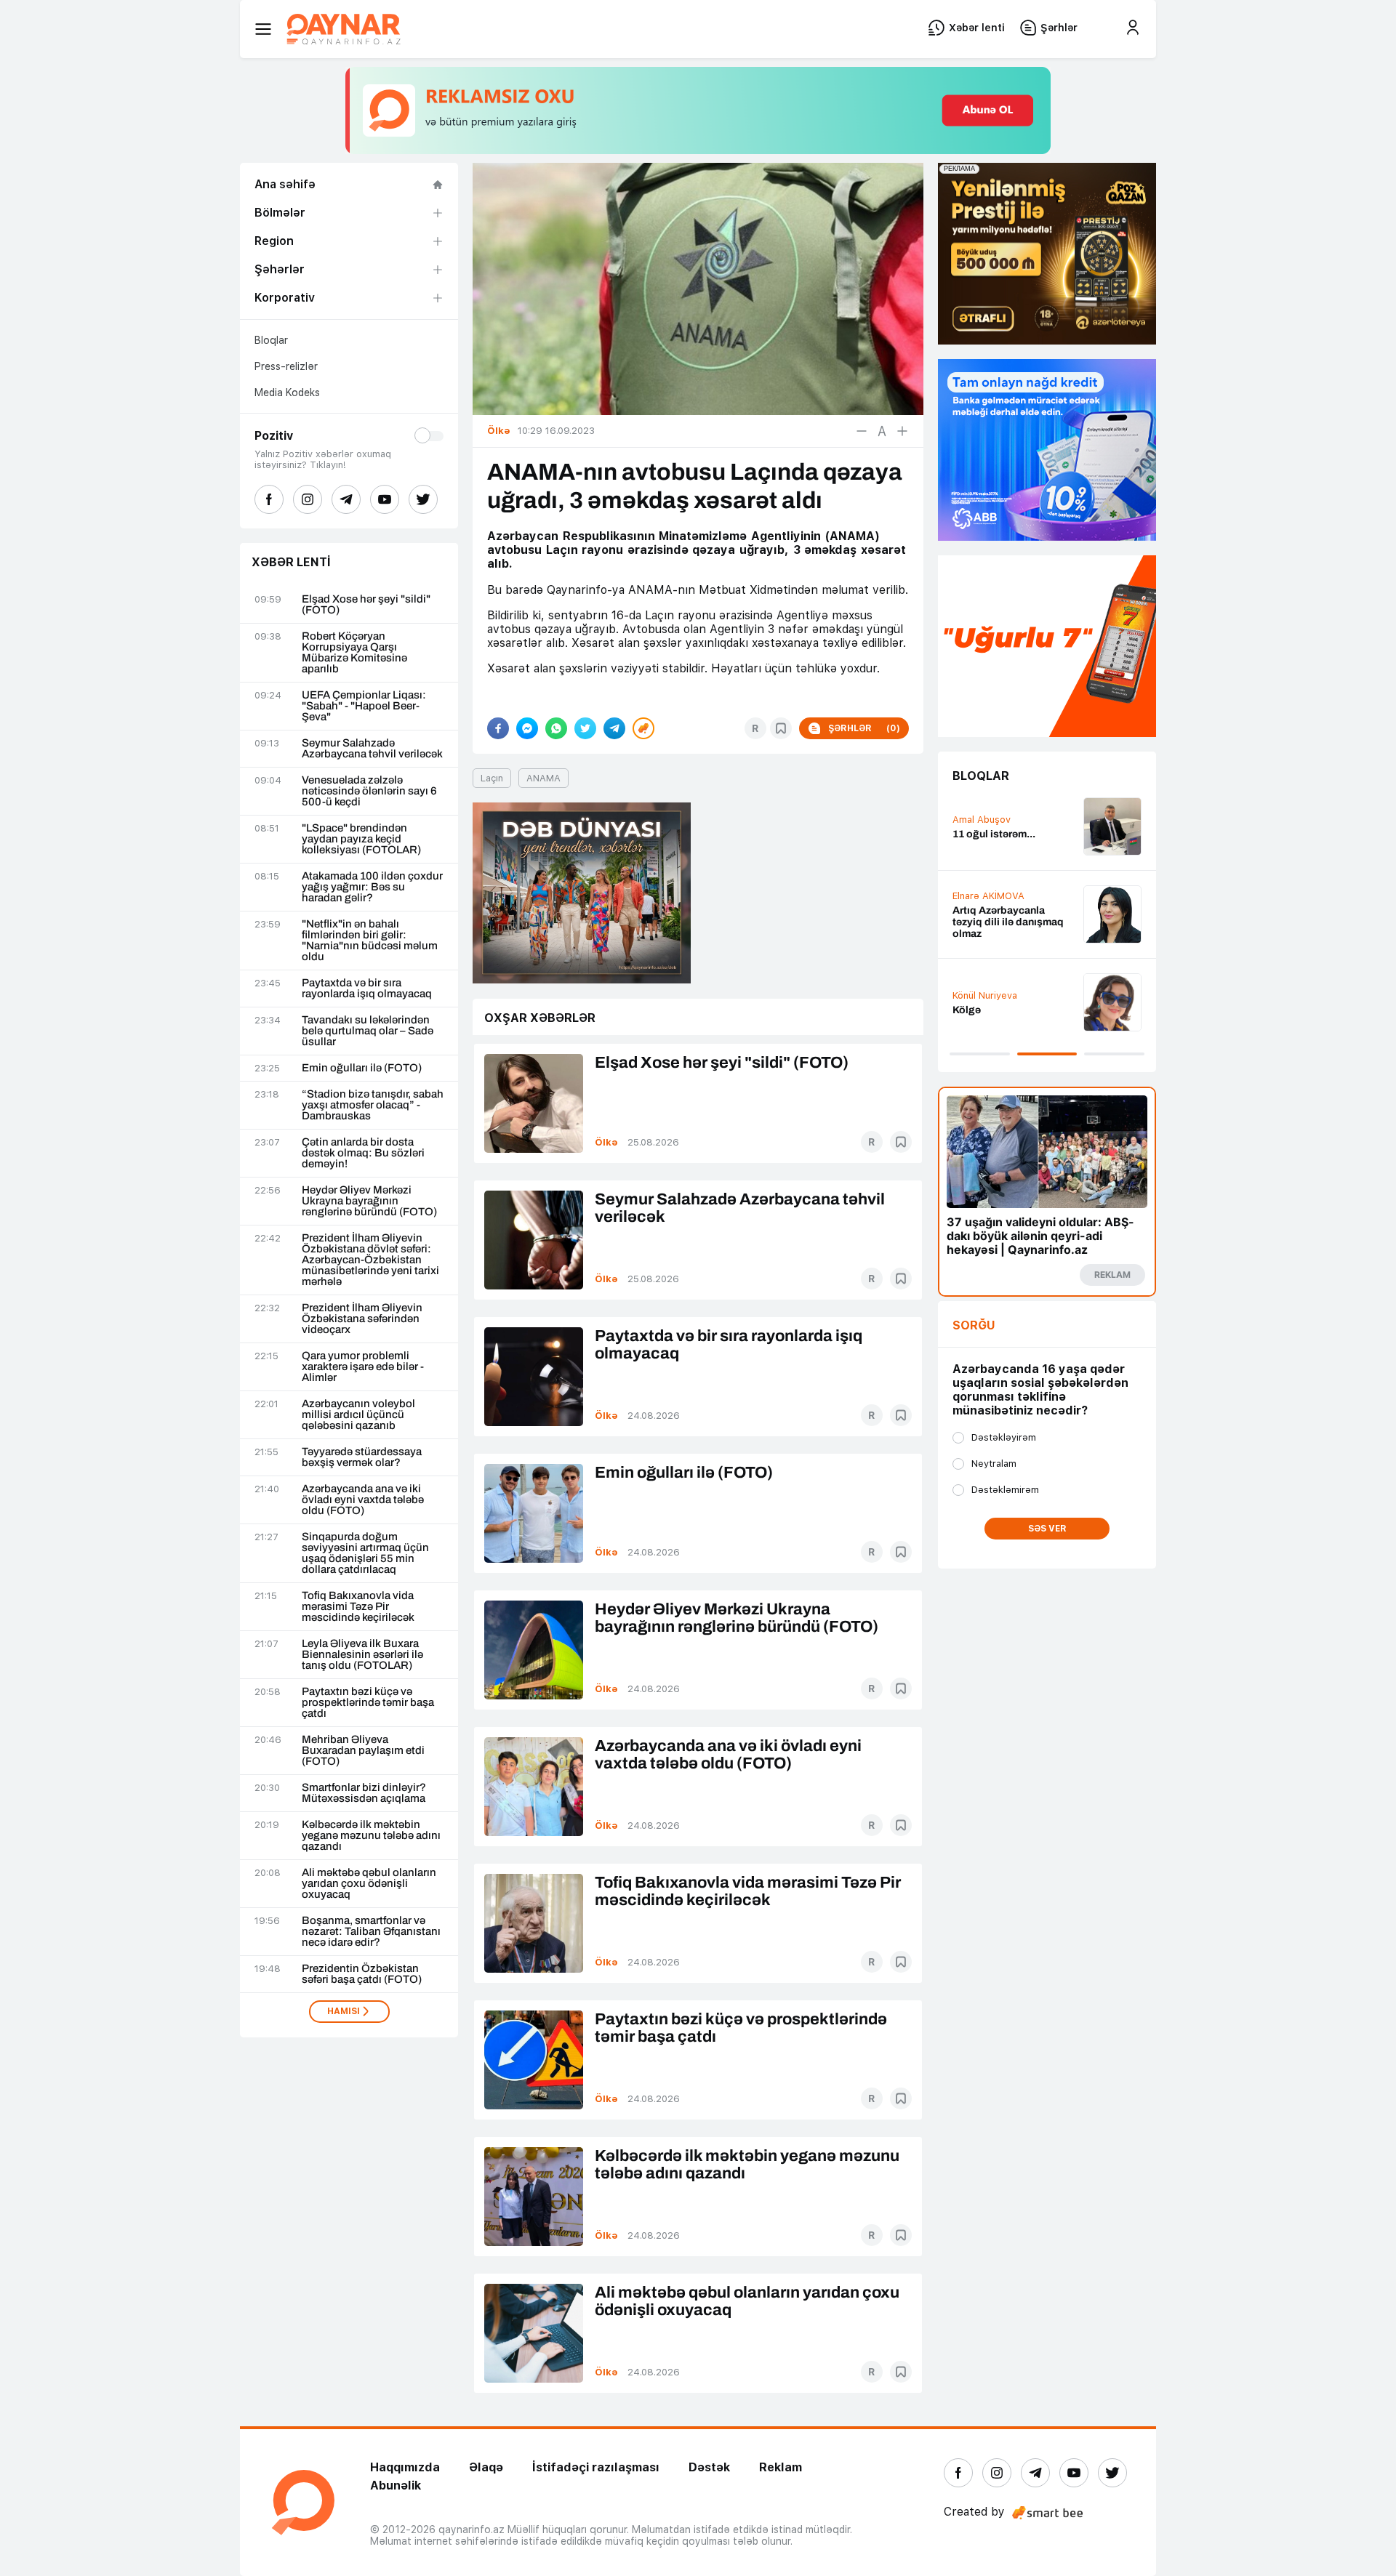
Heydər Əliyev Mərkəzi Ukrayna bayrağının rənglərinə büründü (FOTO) (369, 1201)
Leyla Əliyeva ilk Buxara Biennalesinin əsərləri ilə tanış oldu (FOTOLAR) (362, 1655)
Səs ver (1047, 1529)
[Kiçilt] (862, 431)
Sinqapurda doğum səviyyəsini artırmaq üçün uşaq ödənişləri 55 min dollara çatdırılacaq (365, 1553)
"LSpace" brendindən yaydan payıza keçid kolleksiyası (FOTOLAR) (361, 839)
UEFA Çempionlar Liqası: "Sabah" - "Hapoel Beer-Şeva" (364, 706)
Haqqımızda (405, 2467)
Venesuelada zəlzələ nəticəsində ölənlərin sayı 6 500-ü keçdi (369, 791)
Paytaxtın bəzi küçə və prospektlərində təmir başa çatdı (368, 1703)
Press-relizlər (286, 366)
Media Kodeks (287, 393)
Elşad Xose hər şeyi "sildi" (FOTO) (366, 605)
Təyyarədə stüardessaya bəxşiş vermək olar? (362, 1457)
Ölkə (606, 1142)
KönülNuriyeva (985, 995)
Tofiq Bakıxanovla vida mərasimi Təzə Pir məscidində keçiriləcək (358, 1607)
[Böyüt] (902, 431)
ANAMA (543, 778)
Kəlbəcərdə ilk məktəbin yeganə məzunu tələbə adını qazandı (371, 1836)
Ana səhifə (285, 184)
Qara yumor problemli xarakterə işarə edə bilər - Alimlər (363, 1367)
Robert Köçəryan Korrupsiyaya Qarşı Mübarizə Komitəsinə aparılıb (354, 653)
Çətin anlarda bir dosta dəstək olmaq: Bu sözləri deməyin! (363, 1153)
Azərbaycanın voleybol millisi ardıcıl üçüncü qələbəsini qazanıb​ (358, 1415)
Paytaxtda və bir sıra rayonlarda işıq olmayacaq (367, 989)
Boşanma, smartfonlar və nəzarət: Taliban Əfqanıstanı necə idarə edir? (371, 1932)
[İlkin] (882, 431)
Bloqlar (271, 340)
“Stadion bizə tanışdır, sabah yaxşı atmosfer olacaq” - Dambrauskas (373, 1105)
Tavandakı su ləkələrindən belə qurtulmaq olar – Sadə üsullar (368, 1031)
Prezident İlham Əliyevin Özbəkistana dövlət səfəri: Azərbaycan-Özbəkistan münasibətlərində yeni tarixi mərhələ (370, 1260)
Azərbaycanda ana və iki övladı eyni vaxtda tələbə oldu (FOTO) (363, 1500)
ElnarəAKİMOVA (988, 896)
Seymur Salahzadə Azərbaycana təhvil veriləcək (372, 749)
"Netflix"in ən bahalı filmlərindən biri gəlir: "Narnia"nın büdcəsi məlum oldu (370, 941)
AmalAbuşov (982, 820)
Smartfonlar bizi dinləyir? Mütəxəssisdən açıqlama (364, 1793)
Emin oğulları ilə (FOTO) (362, 1068)
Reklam (781, 2467)
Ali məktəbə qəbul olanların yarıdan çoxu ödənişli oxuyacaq (369, 1884)
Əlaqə (486, 2467)
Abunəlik (396, 2486)
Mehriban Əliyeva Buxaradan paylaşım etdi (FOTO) (363, 1751)
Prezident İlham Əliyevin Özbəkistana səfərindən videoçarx (362, 1319)
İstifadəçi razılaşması (596, 2467)
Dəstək (709, 2467)
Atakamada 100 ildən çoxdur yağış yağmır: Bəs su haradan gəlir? (372, 887)
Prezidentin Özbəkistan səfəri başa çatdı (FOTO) (362, 1974)
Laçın (492, 778)
